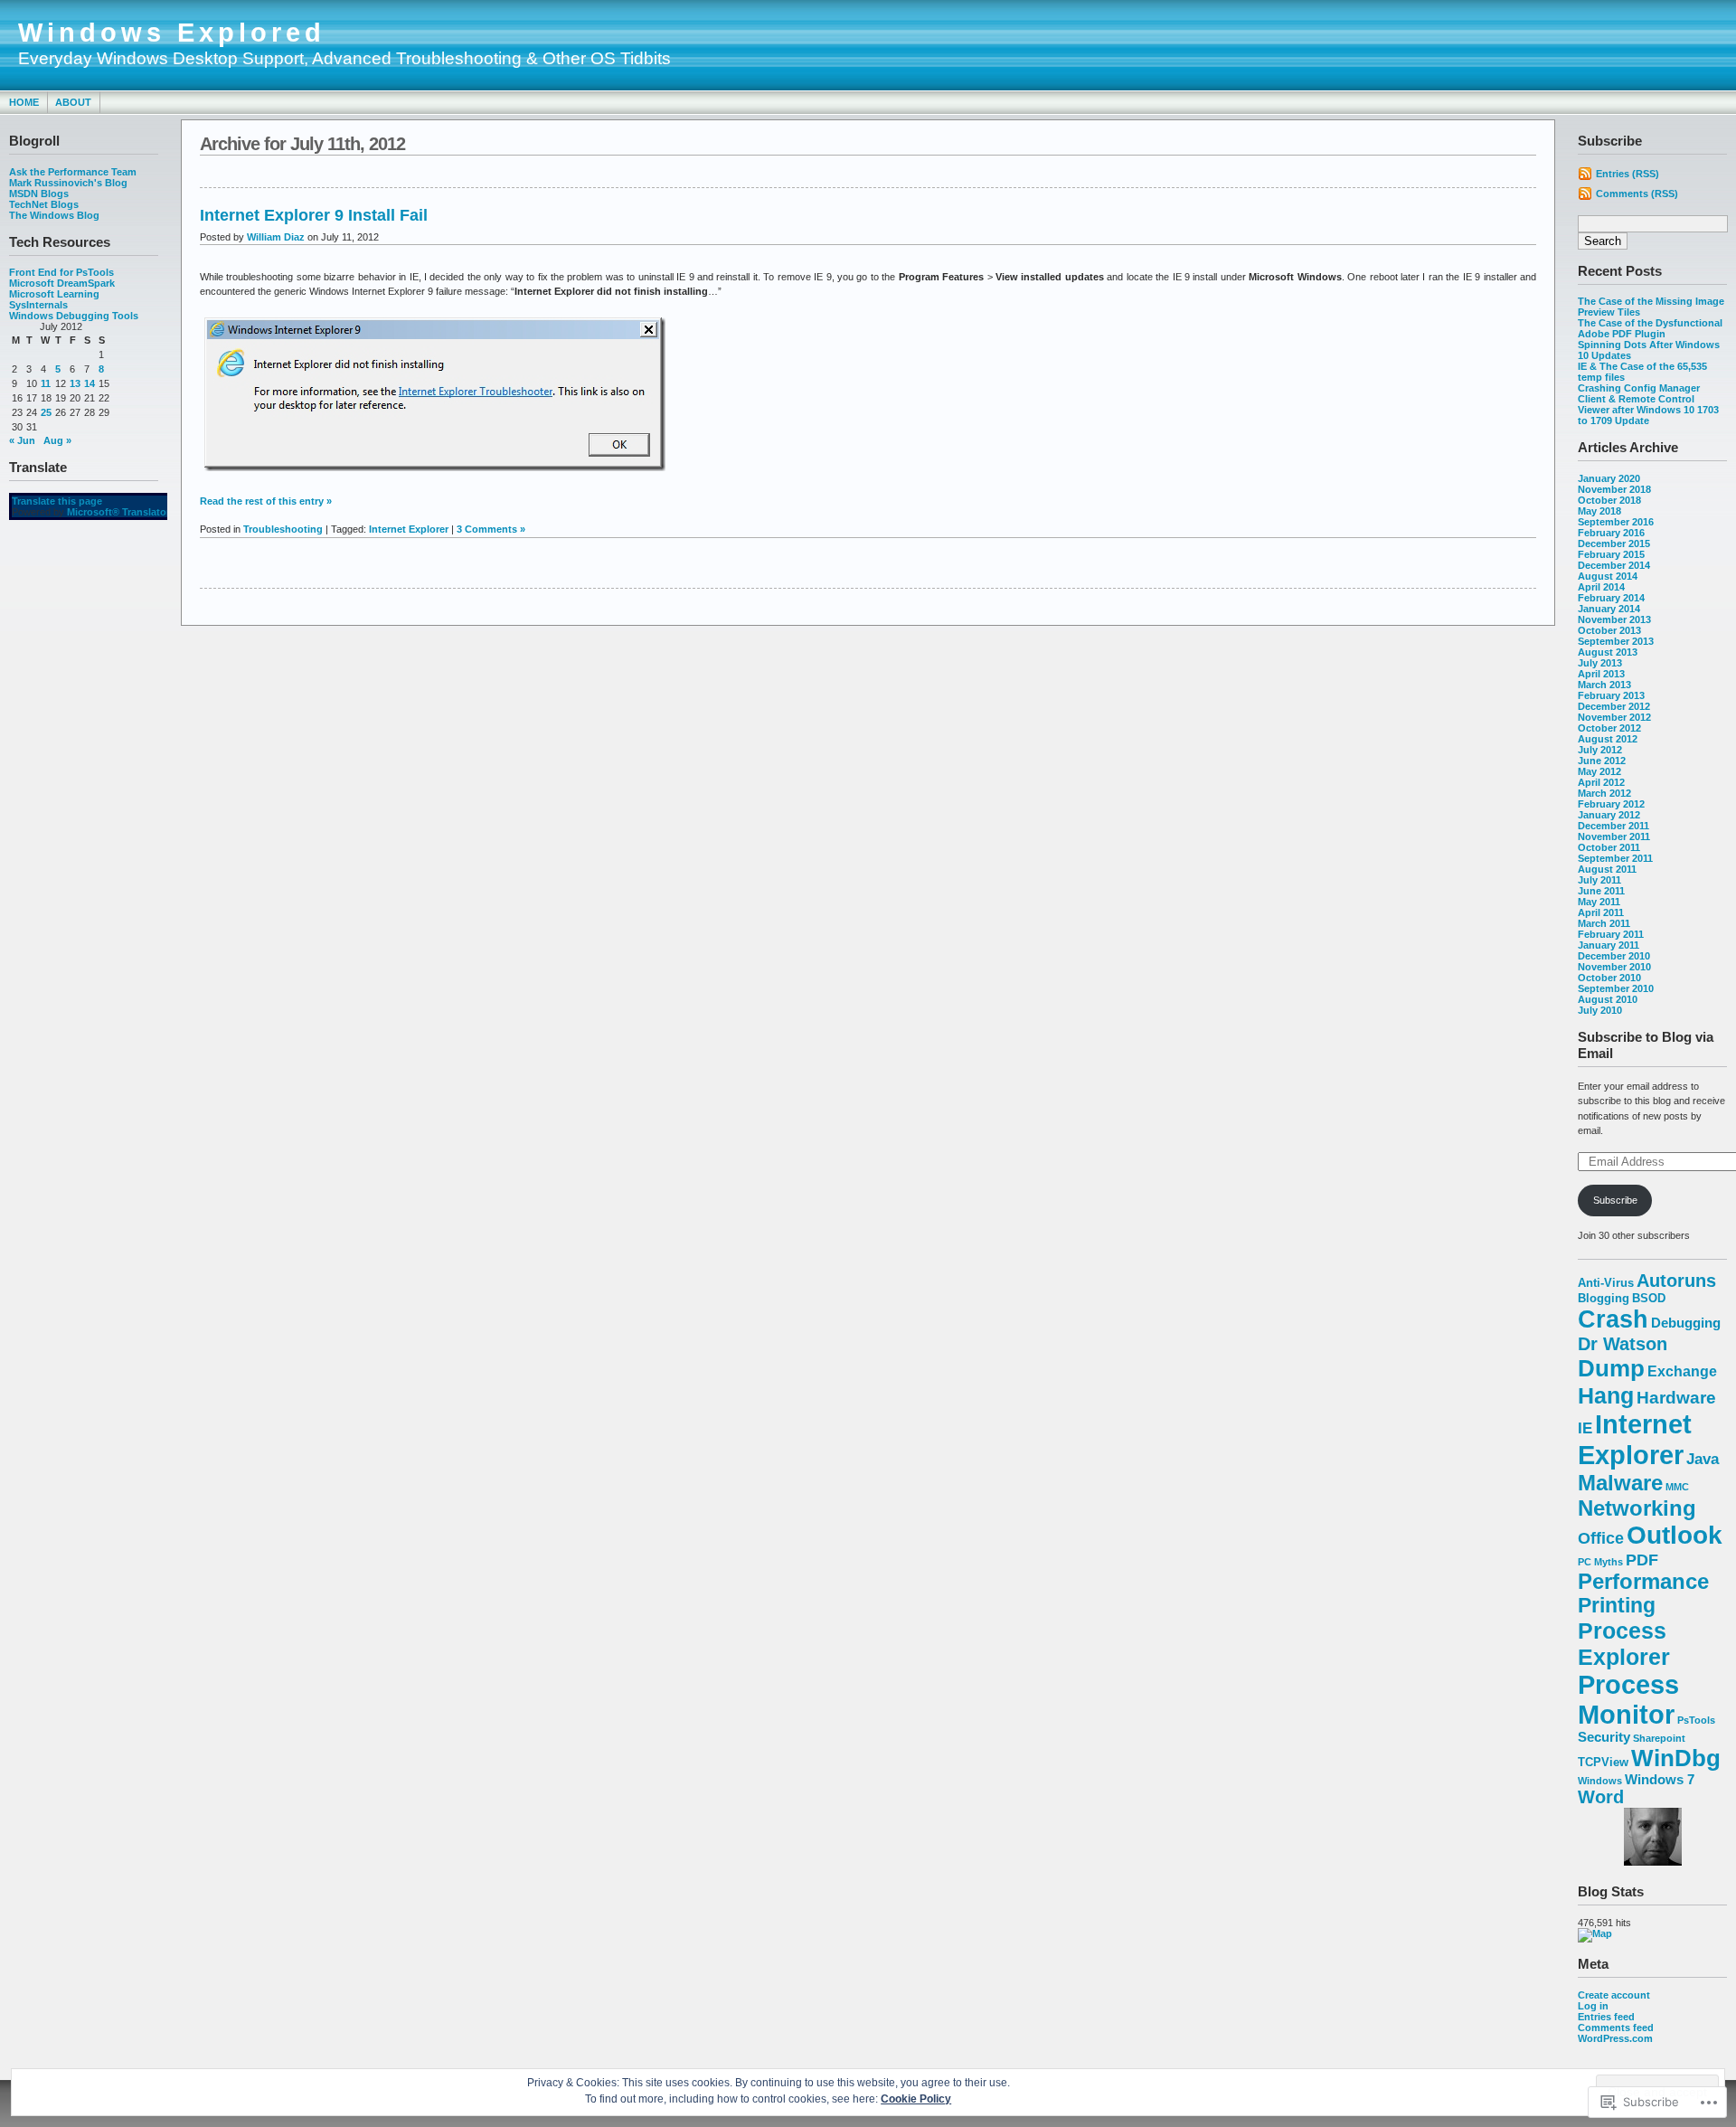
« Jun (22, 440)
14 (90, 383)
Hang (1606, 1395)
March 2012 (1604, 793)
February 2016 (1611, 533)
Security (1604, 1737)
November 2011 (1614, 837)
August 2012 (1608, 739)
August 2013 (1608, 652)
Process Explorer (1624, 1644)
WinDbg (1676, 1758)
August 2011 (1607, 869)
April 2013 (1601, 674)
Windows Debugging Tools (74, 316)
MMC (1677, 1487)
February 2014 (1611, 598)
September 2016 (1616, 522)
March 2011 (1604, 923)
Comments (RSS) (1637, 194)
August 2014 (1608, 576)
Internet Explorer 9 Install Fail (314, 215)
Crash (1613, 1319)
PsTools (1696, 1720)
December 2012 (1614, 706)
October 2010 (1609, 978)
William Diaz (276, 237)
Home (24, 102)
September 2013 (1616, 641)
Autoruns (1676, 1281)
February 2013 (1611, 695)
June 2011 (1601, 891)
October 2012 (1609, 728)
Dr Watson (1623, 1344)
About (73, 102)
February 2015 (1611, 554)
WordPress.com (1615, 2038)
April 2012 (1601, 782)
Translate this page (57, 501)
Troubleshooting (283, 529)
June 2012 (1602, 761)
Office (1601, 1538)
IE (1585, 1428)
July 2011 (1599, 880)
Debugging (1686, 1323)
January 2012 (1609, 815)
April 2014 (1601, 587)
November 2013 (1614, 619)
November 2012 (1614, 717)
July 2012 (1600, 750)
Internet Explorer (1635, 1439)
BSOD (1649, 1298)
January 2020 (1609, 478)
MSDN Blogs (39, 194)
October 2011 (1609, 847)
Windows (1600, 1781)
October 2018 (1609, 500)
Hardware (1676, 1398)
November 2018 (1614, 489)
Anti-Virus (1606, 1283)
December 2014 (1614, 565)
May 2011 (1599, 902)
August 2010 (1608, 999)
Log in (1593, 2006)
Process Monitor (1628, 1700)
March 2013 (1604, 685)
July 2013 (1600, 663)
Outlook (1675, 1535)
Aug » (57, 440)
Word (1601, 1797)
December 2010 (1614, 956)
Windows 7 (1660, 1780)
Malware (1620, 1483)
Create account (1614, 1995)
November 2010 (1614, 967)
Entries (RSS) (1627, 174)
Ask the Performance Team (73, 172)
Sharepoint (1659, 1738)
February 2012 (1611, 804)
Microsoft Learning (54, 294)
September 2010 (1616, 988)
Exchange (1682, 1371)
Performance (1643, 1582)
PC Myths (1600, 1562)
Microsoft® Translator (118, 512)
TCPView (1603, 1762)
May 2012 (1599, 771)
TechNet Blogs (44, 204)
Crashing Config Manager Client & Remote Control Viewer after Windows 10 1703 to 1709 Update (1648, 404)
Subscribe (1615, 1200)
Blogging (1604, 1298)
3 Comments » (491, 529)
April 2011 (1601, 912)
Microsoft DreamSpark (62, 283)
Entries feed (1606, 2017)
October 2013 (1609, 630)
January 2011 (1609, 945)
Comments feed (1616, 2028)
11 (46, 383)
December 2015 (1614, 544)
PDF (1642, 1560)
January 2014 (1609, 609)
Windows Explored (172, 33)
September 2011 (1615, 858)
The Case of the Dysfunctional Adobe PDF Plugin (1650, 328)
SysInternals (38, 305)
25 (46, 412)
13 (75, 383)
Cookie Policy (916, 2099)
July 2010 (1600, 1010)
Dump (1611, 1368)
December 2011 (1613, 826)
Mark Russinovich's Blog (68, 183)
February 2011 (1611, 934)
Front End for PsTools (61, 272)
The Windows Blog (54, 215)
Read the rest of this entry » (266, 501)
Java (1703, 1459)
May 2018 (1599, 511)
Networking (1637, 1508)
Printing (1617, 1606)
